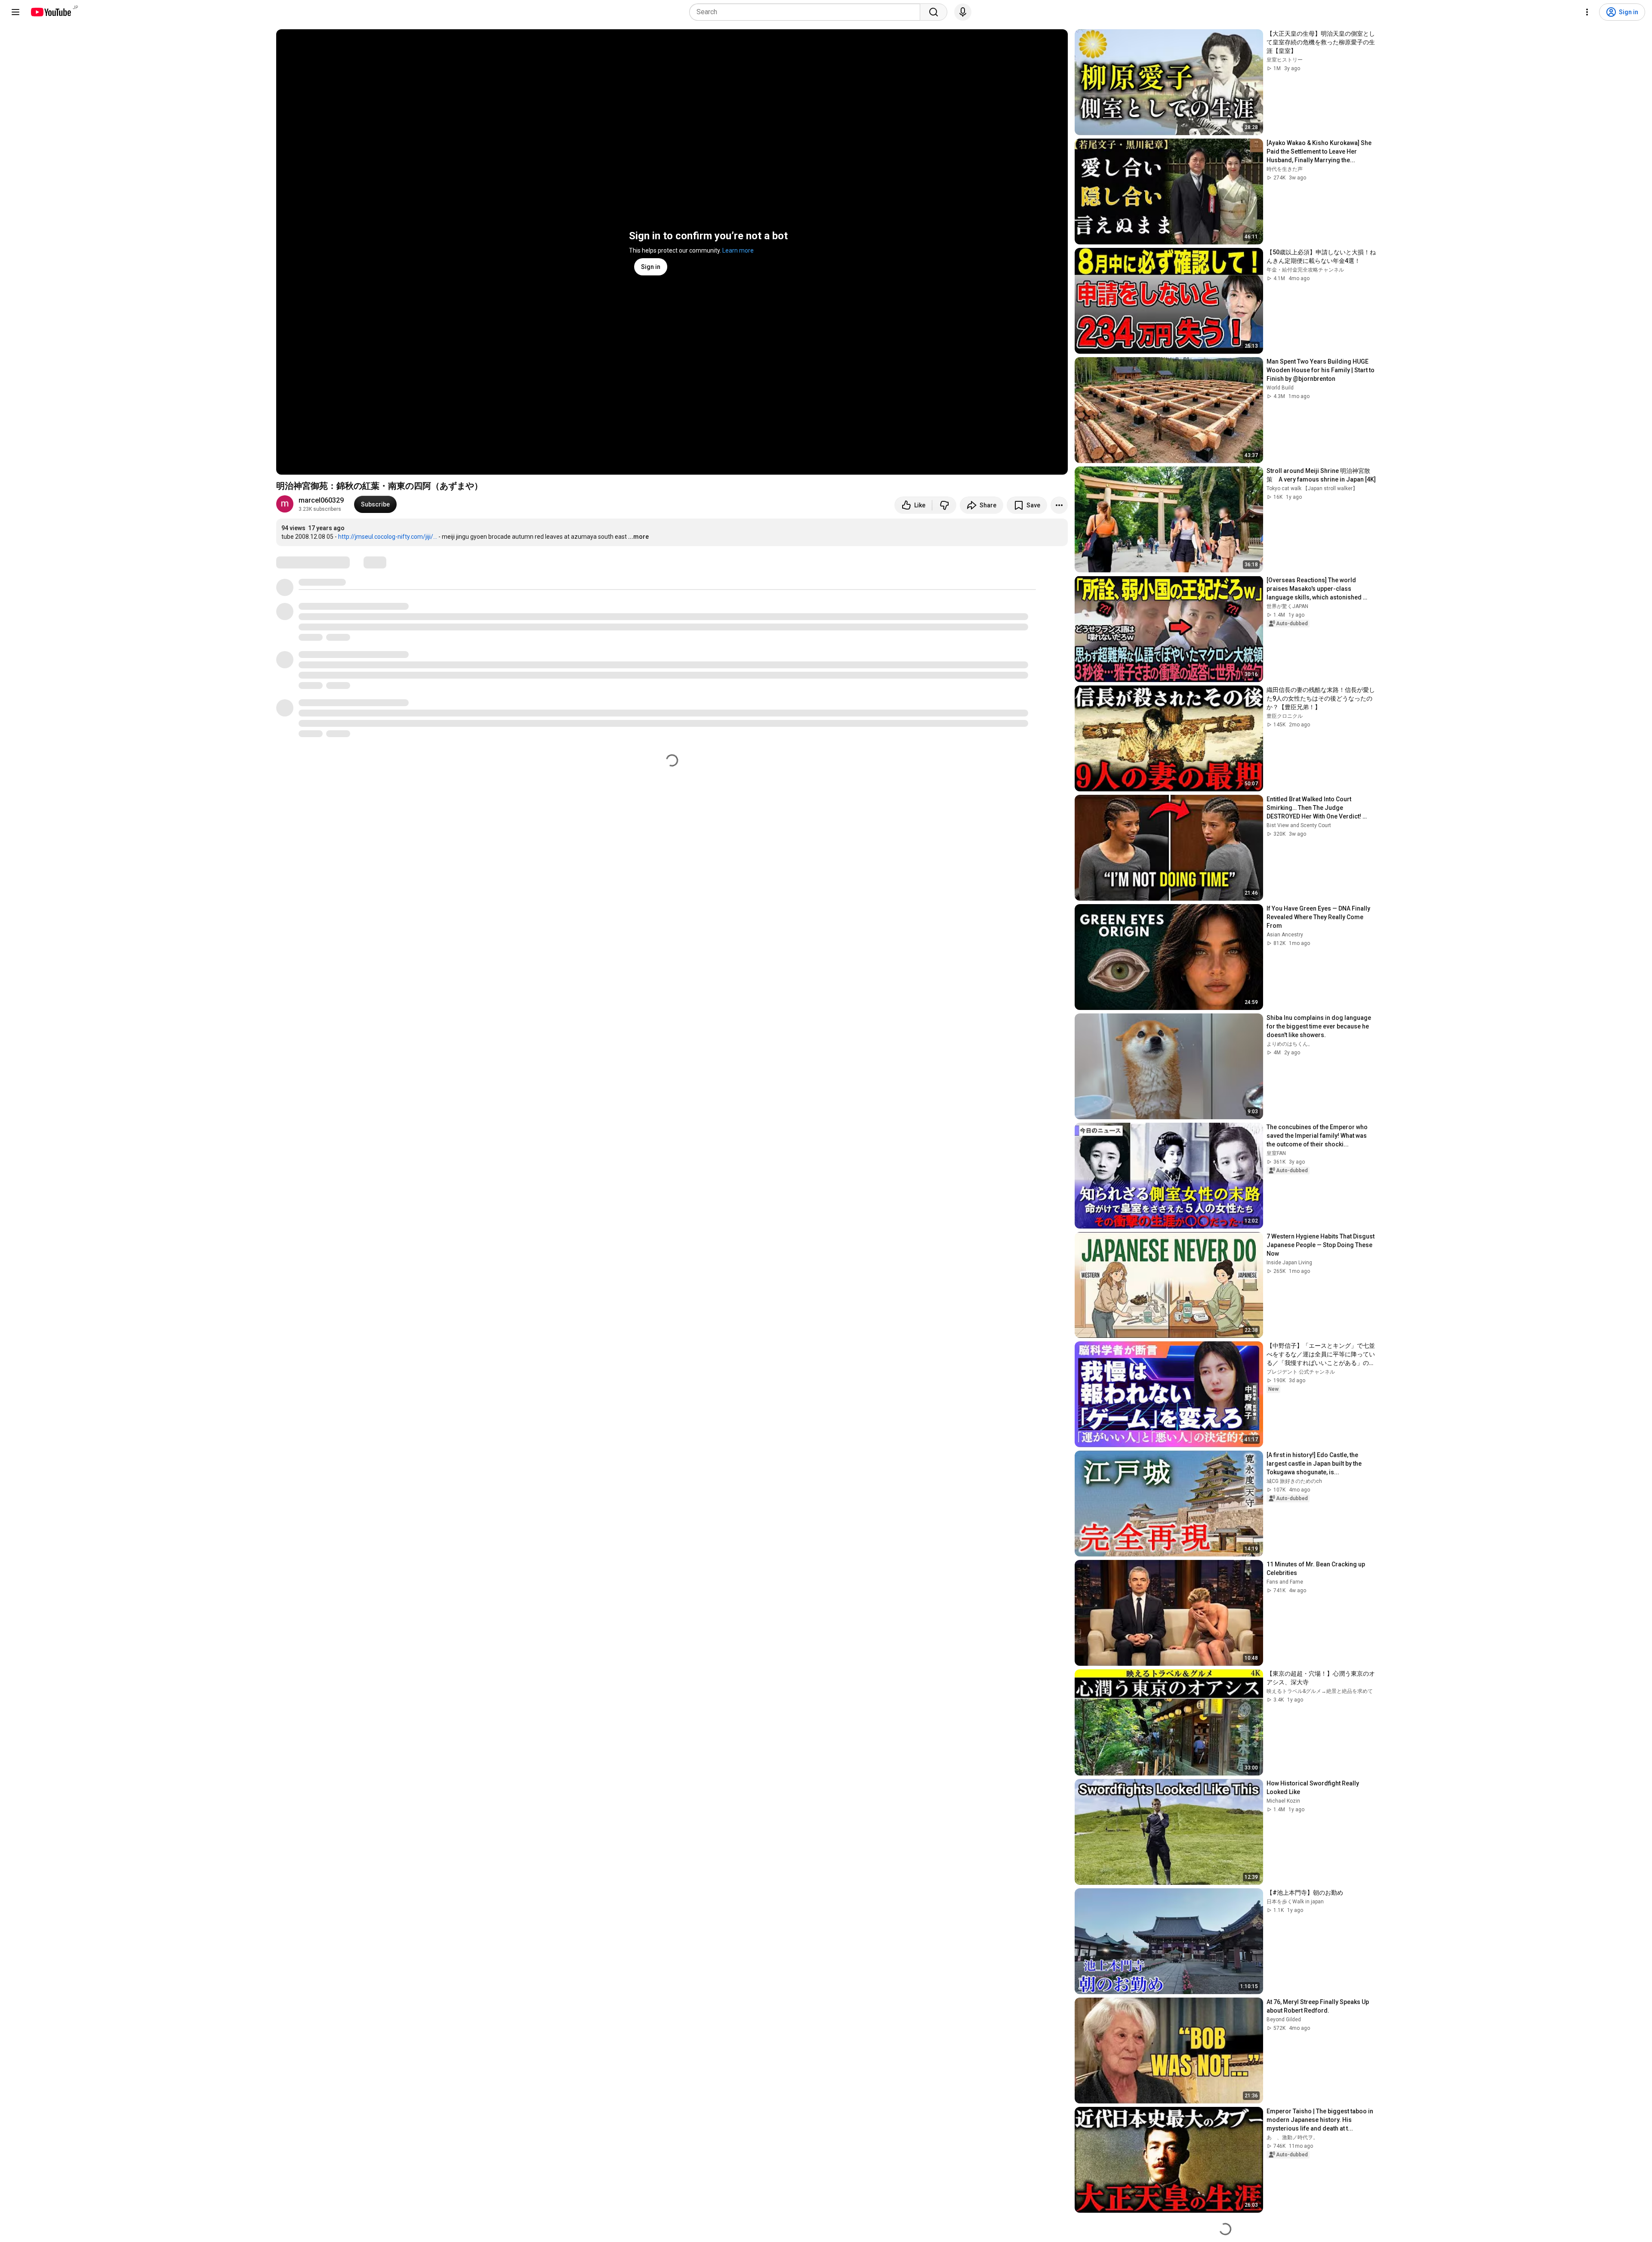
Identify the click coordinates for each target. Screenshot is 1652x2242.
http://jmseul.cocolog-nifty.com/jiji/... (388, 537)
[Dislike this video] (944, 505)
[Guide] (15, 12)
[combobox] (807, 12)
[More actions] (1059, 505)
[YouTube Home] (51, 12)
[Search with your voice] (963, 12)
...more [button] (638, 537)
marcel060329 (321, 500)
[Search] (934, 12)
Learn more (738, 250)
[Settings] (1587, 12)
